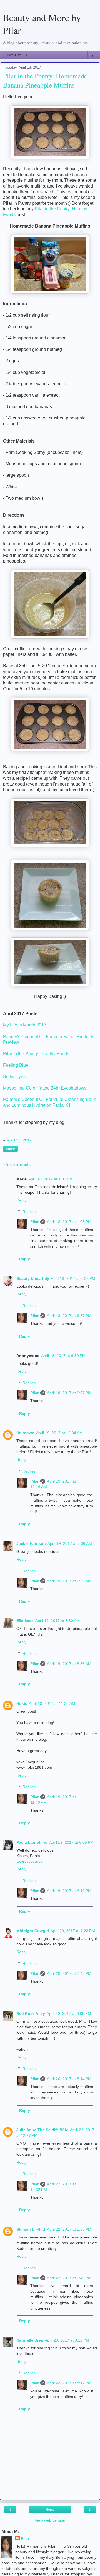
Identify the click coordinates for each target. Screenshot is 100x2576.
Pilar (34, 1222)
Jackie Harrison (31, 1543)
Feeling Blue (16, 1065)
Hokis (22, 1703)
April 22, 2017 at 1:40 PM (69, 2278)
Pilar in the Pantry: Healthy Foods (36, 1054)
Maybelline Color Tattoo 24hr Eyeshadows (45, 1088)
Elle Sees (25, 1621)
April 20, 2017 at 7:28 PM (73, 1931)
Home (50, 2510)
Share (10, 1149)
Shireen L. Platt (31, 2229)
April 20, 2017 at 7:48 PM (69, 1973)
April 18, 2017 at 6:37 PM (69, 1316)
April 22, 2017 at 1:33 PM (69, 2229)
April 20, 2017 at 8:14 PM (69, 2079)
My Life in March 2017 (25, 1025)
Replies (29, 1212)
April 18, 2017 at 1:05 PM (69, 1222)
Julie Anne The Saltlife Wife (42, 2130)
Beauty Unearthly (33, 1278)
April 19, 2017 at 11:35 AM (52, 1703)
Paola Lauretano (32, 1842)
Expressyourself (30, 1861)
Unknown (25, 1433)
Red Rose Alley (31, 2013)
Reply (21, 1200)
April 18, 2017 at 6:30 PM (63, 1356)
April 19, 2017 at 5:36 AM (70, 1543)
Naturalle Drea (30, 2340)
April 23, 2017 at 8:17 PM (69, 2383)
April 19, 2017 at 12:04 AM (59, 1433)
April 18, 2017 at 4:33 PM (73, 1278)
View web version (50, 2520)
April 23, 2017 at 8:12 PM (67, 2340)
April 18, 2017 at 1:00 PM (51, 1179)
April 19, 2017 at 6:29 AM (69, 1581)
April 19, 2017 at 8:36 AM (69, 1664)
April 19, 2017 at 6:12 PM (69, 1891)
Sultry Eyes (14, 1077)
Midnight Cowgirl (33, 1931)
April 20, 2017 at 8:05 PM (69, 2013)
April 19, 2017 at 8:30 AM (57, 1621)
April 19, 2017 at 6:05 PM (71, 1842)
